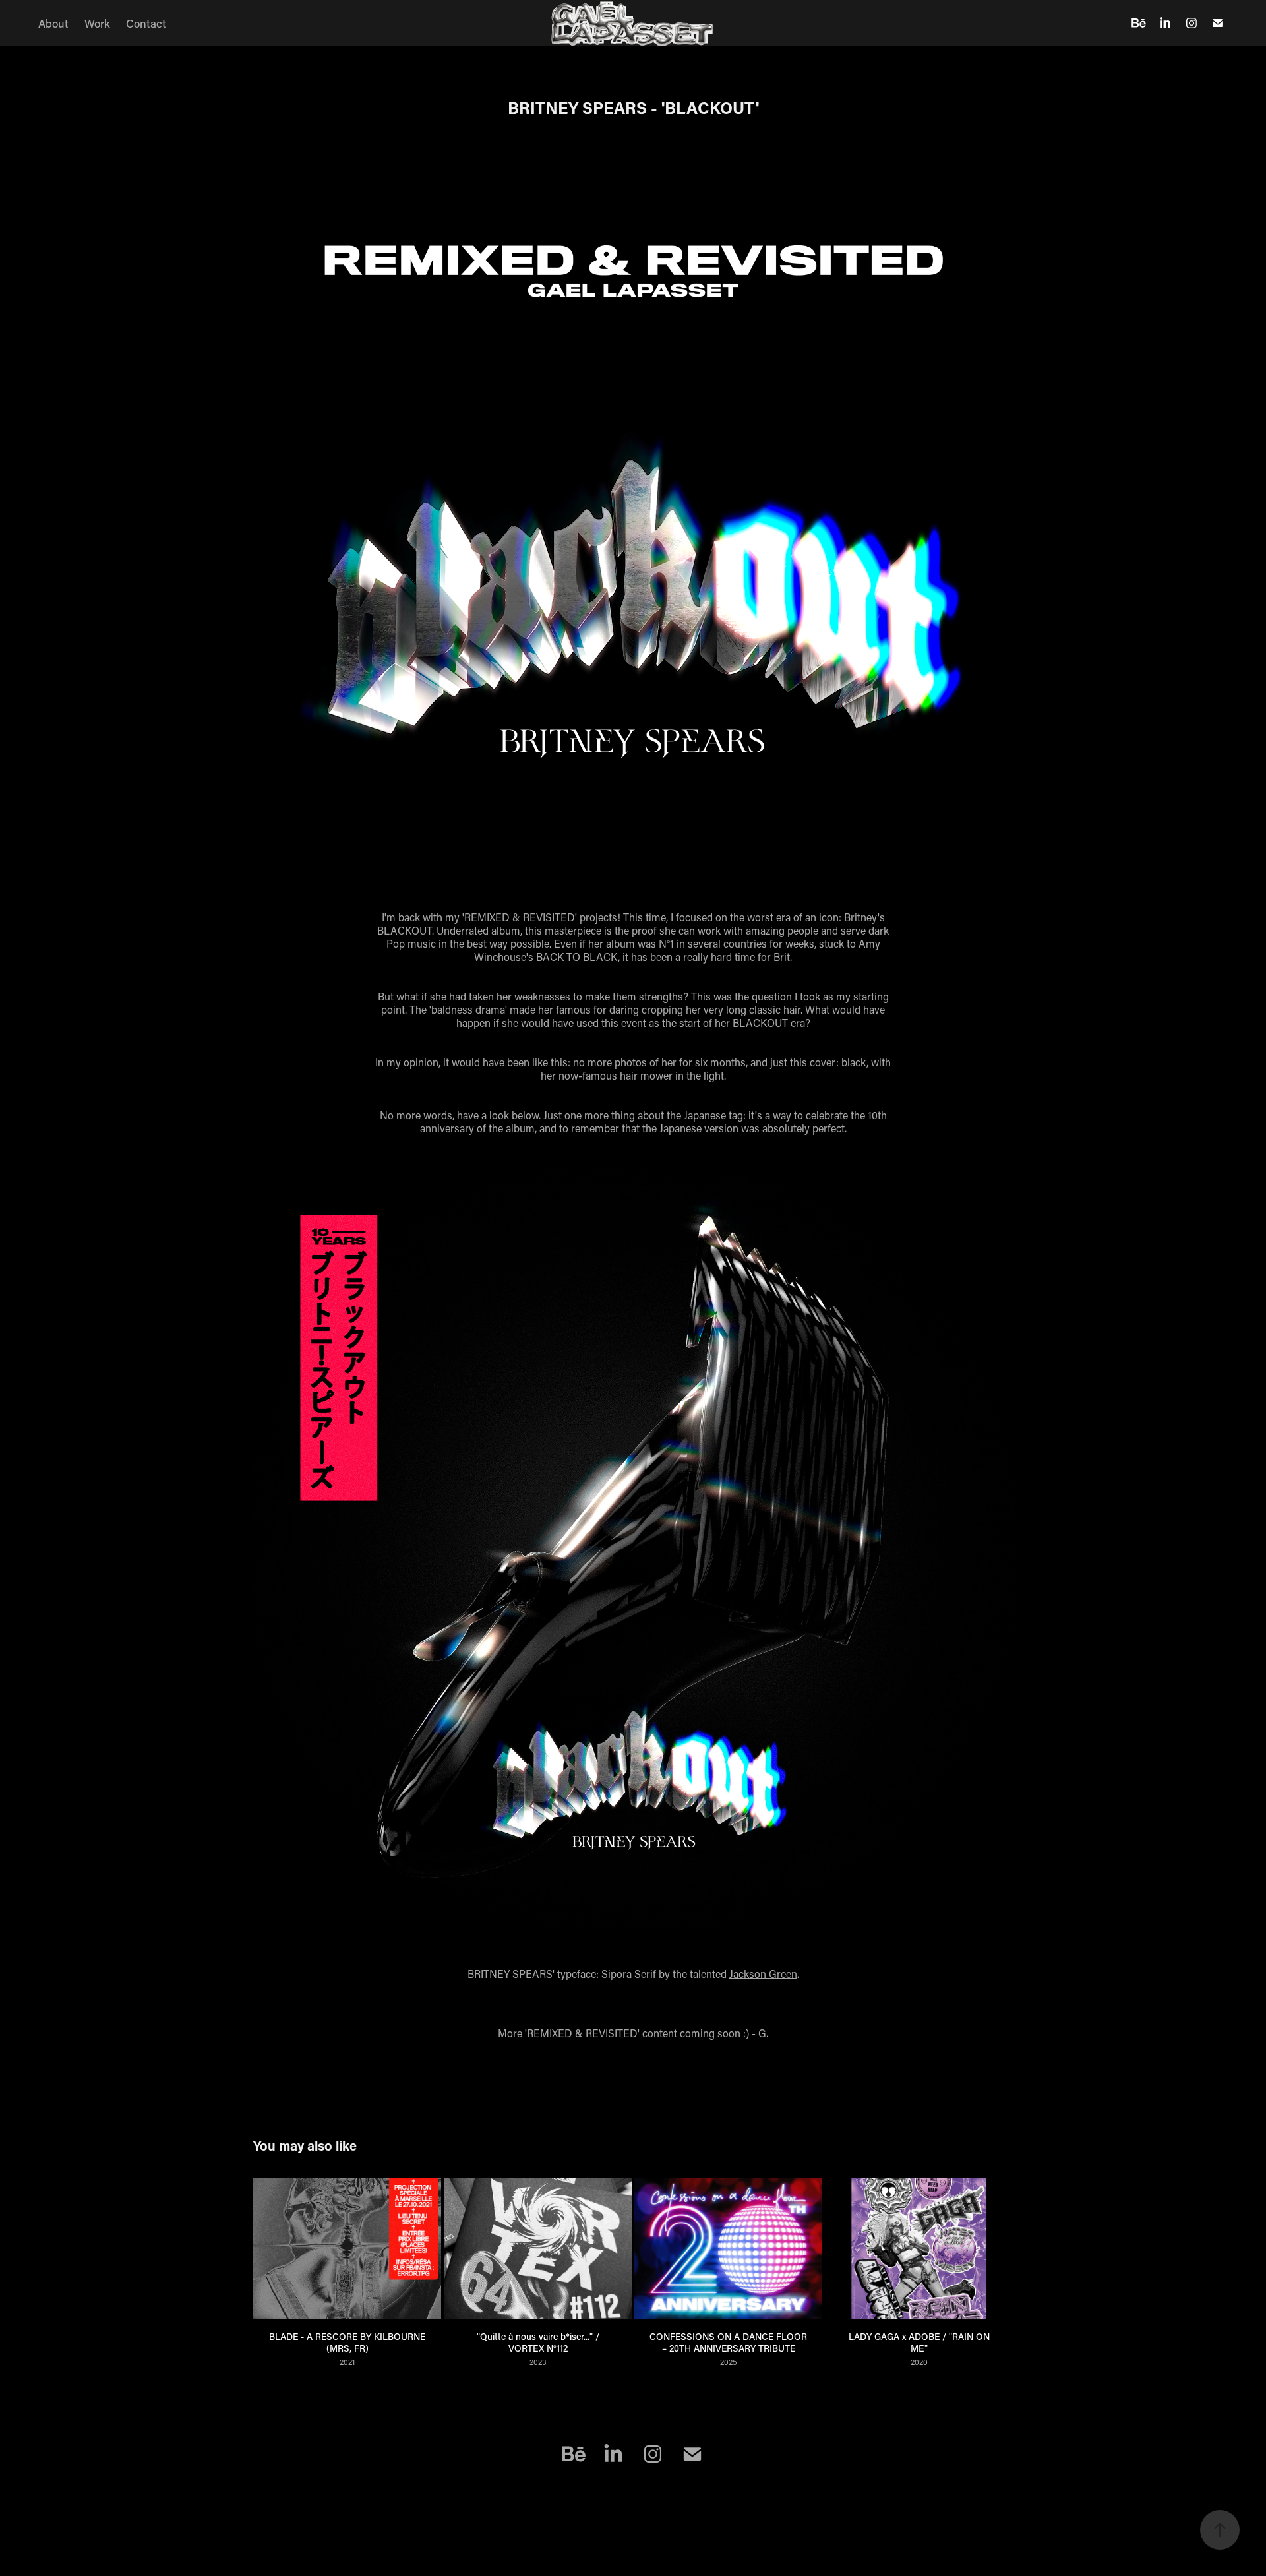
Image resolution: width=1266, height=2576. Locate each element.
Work (97, 23)
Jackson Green (763, 1974)
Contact (146, 23)
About (53, 23)
